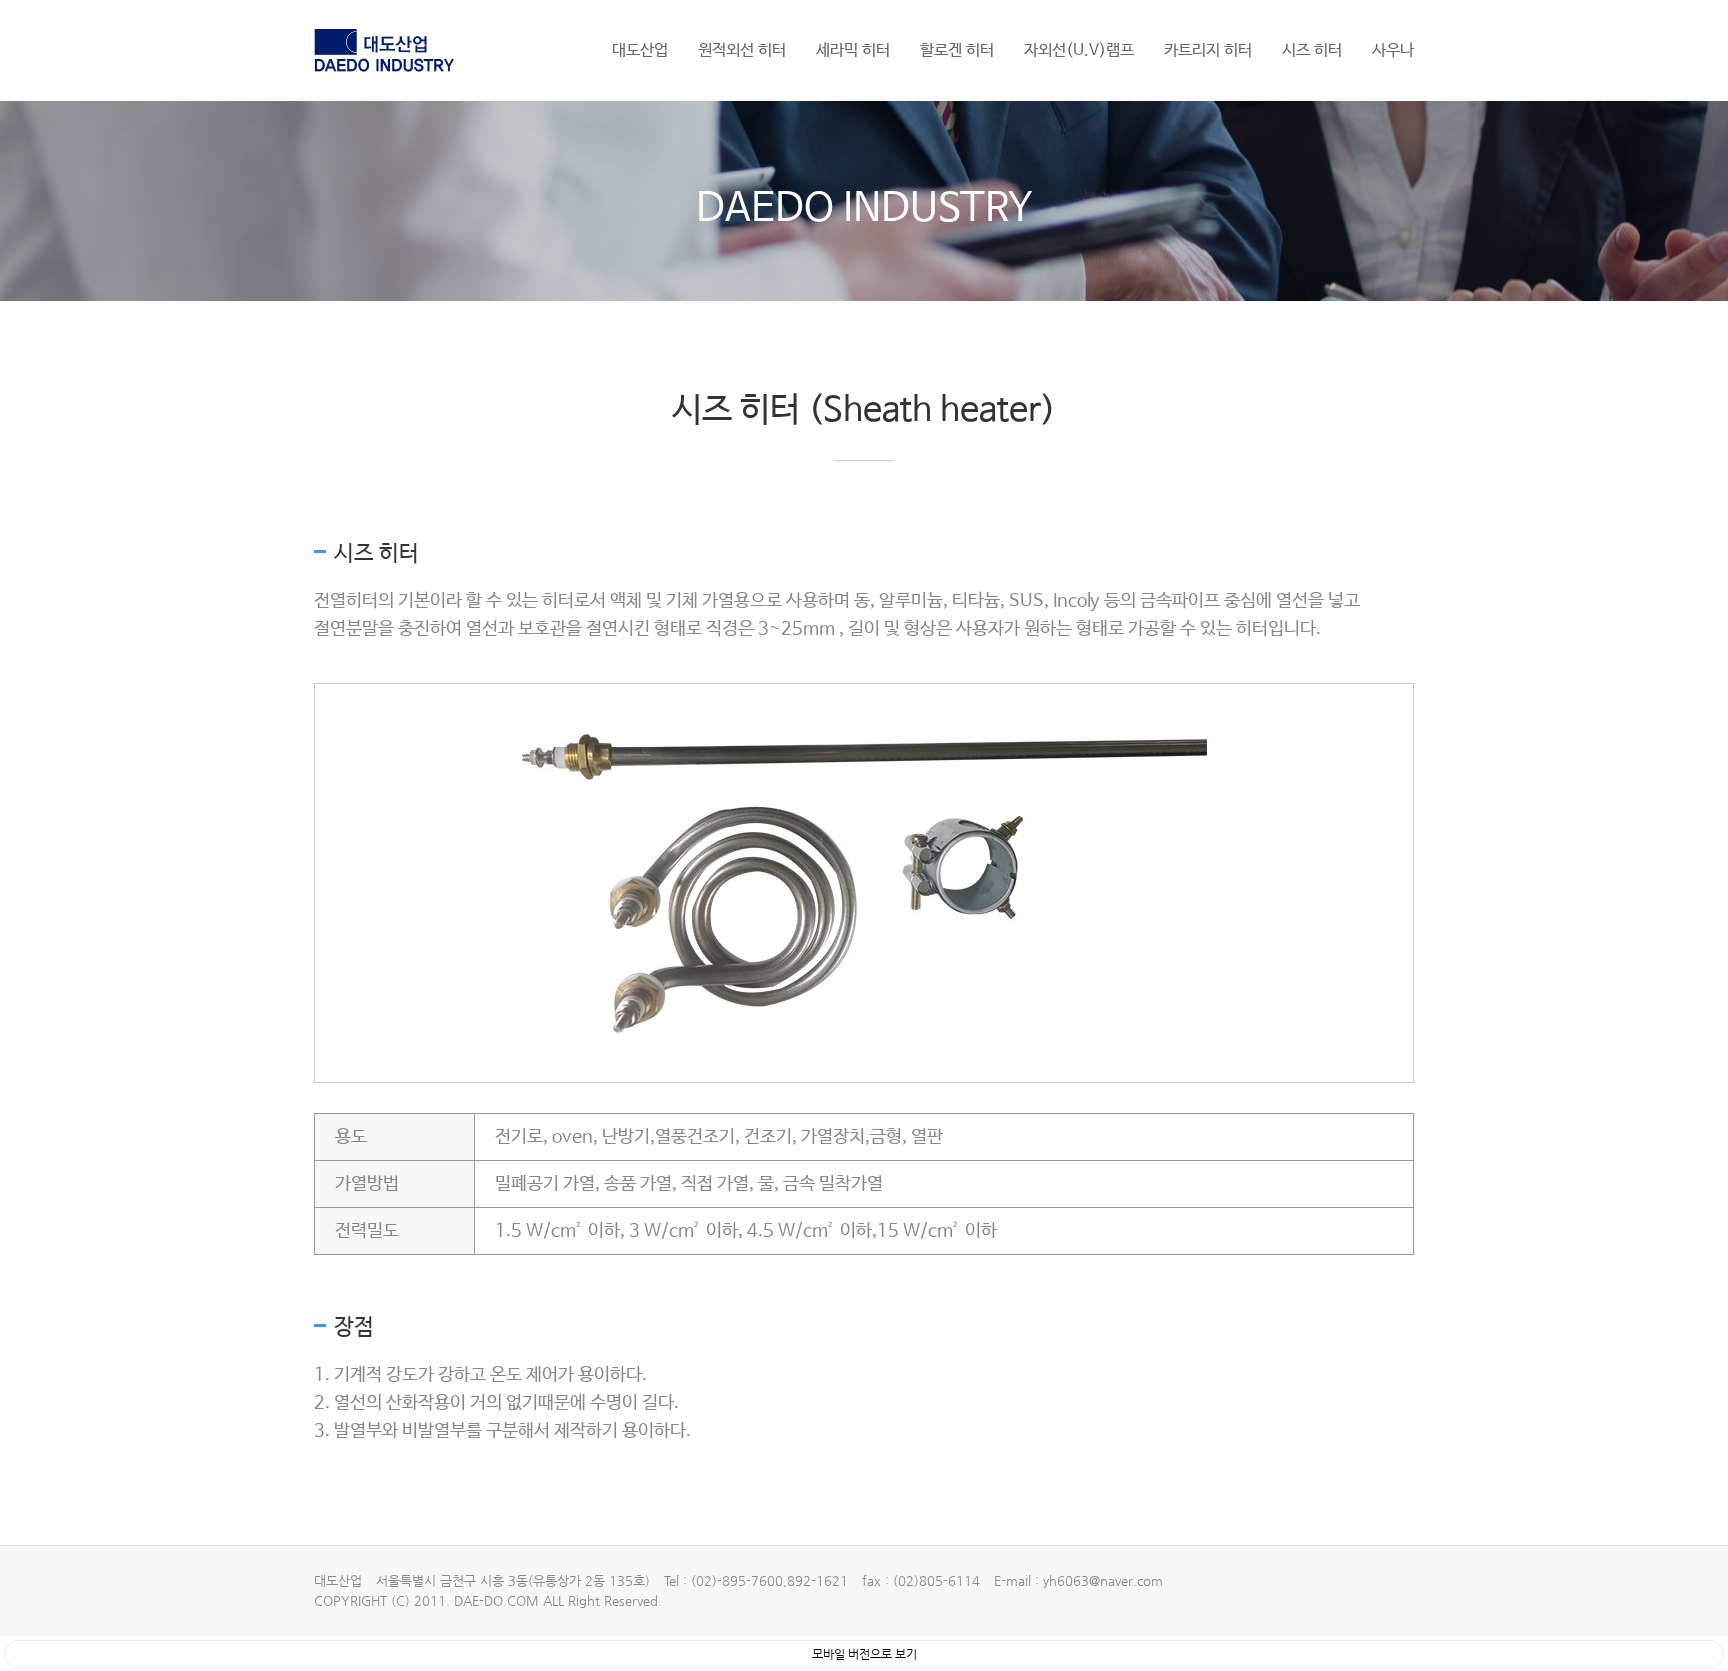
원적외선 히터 (742, 50)
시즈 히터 (1312, 50)
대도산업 (640, 50)
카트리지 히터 (1208, 50)
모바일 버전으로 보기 (864, 1654)
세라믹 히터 (853, 50)
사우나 (1393, 50)
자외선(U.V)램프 (1079, 50)
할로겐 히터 (957, 50)
